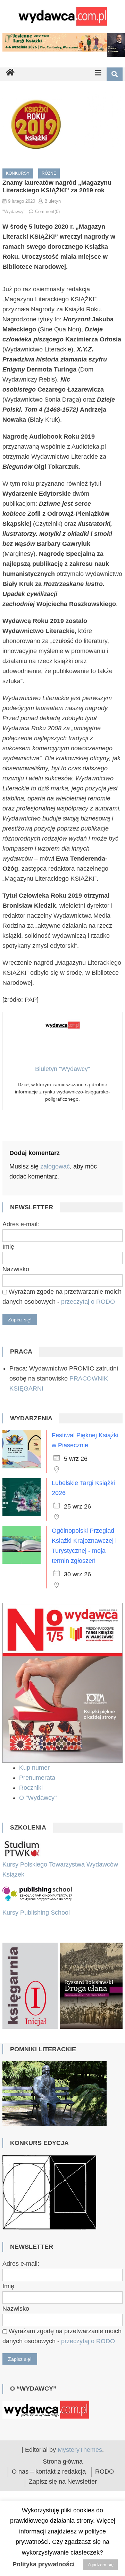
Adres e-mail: (21, 1224)
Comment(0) (47, 212)
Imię (8, 1247)
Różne (49, 173)
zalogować (55, 1166)
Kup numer (34, 1768)
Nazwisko (16, 1269)
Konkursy (18, 173)
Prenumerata (38, 1778)
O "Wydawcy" (39, 1798)
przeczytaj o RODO (88, 1302)
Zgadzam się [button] (101, 2565)
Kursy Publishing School (36, 1913)
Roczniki (32, 1788)
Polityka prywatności (44, 2564)
